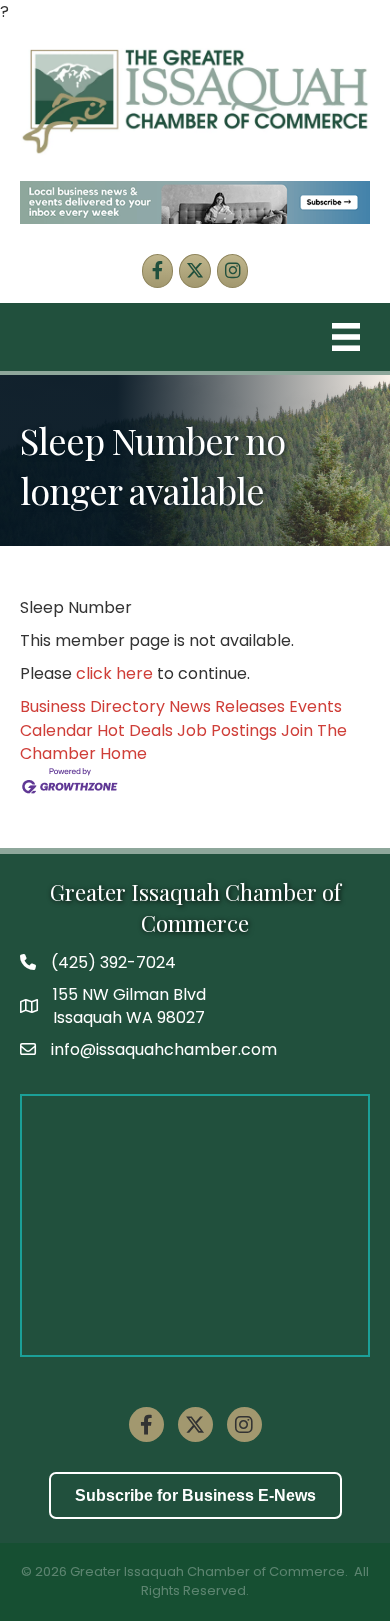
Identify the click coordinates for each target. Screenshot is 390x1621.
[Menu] (346, 337)
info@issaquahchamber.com (164, 1049)
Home (123, 753)
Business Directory (92, 706)
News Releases (227, 706)
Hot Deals (135, 730)
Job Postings (227, 730)
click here (114, 673)
